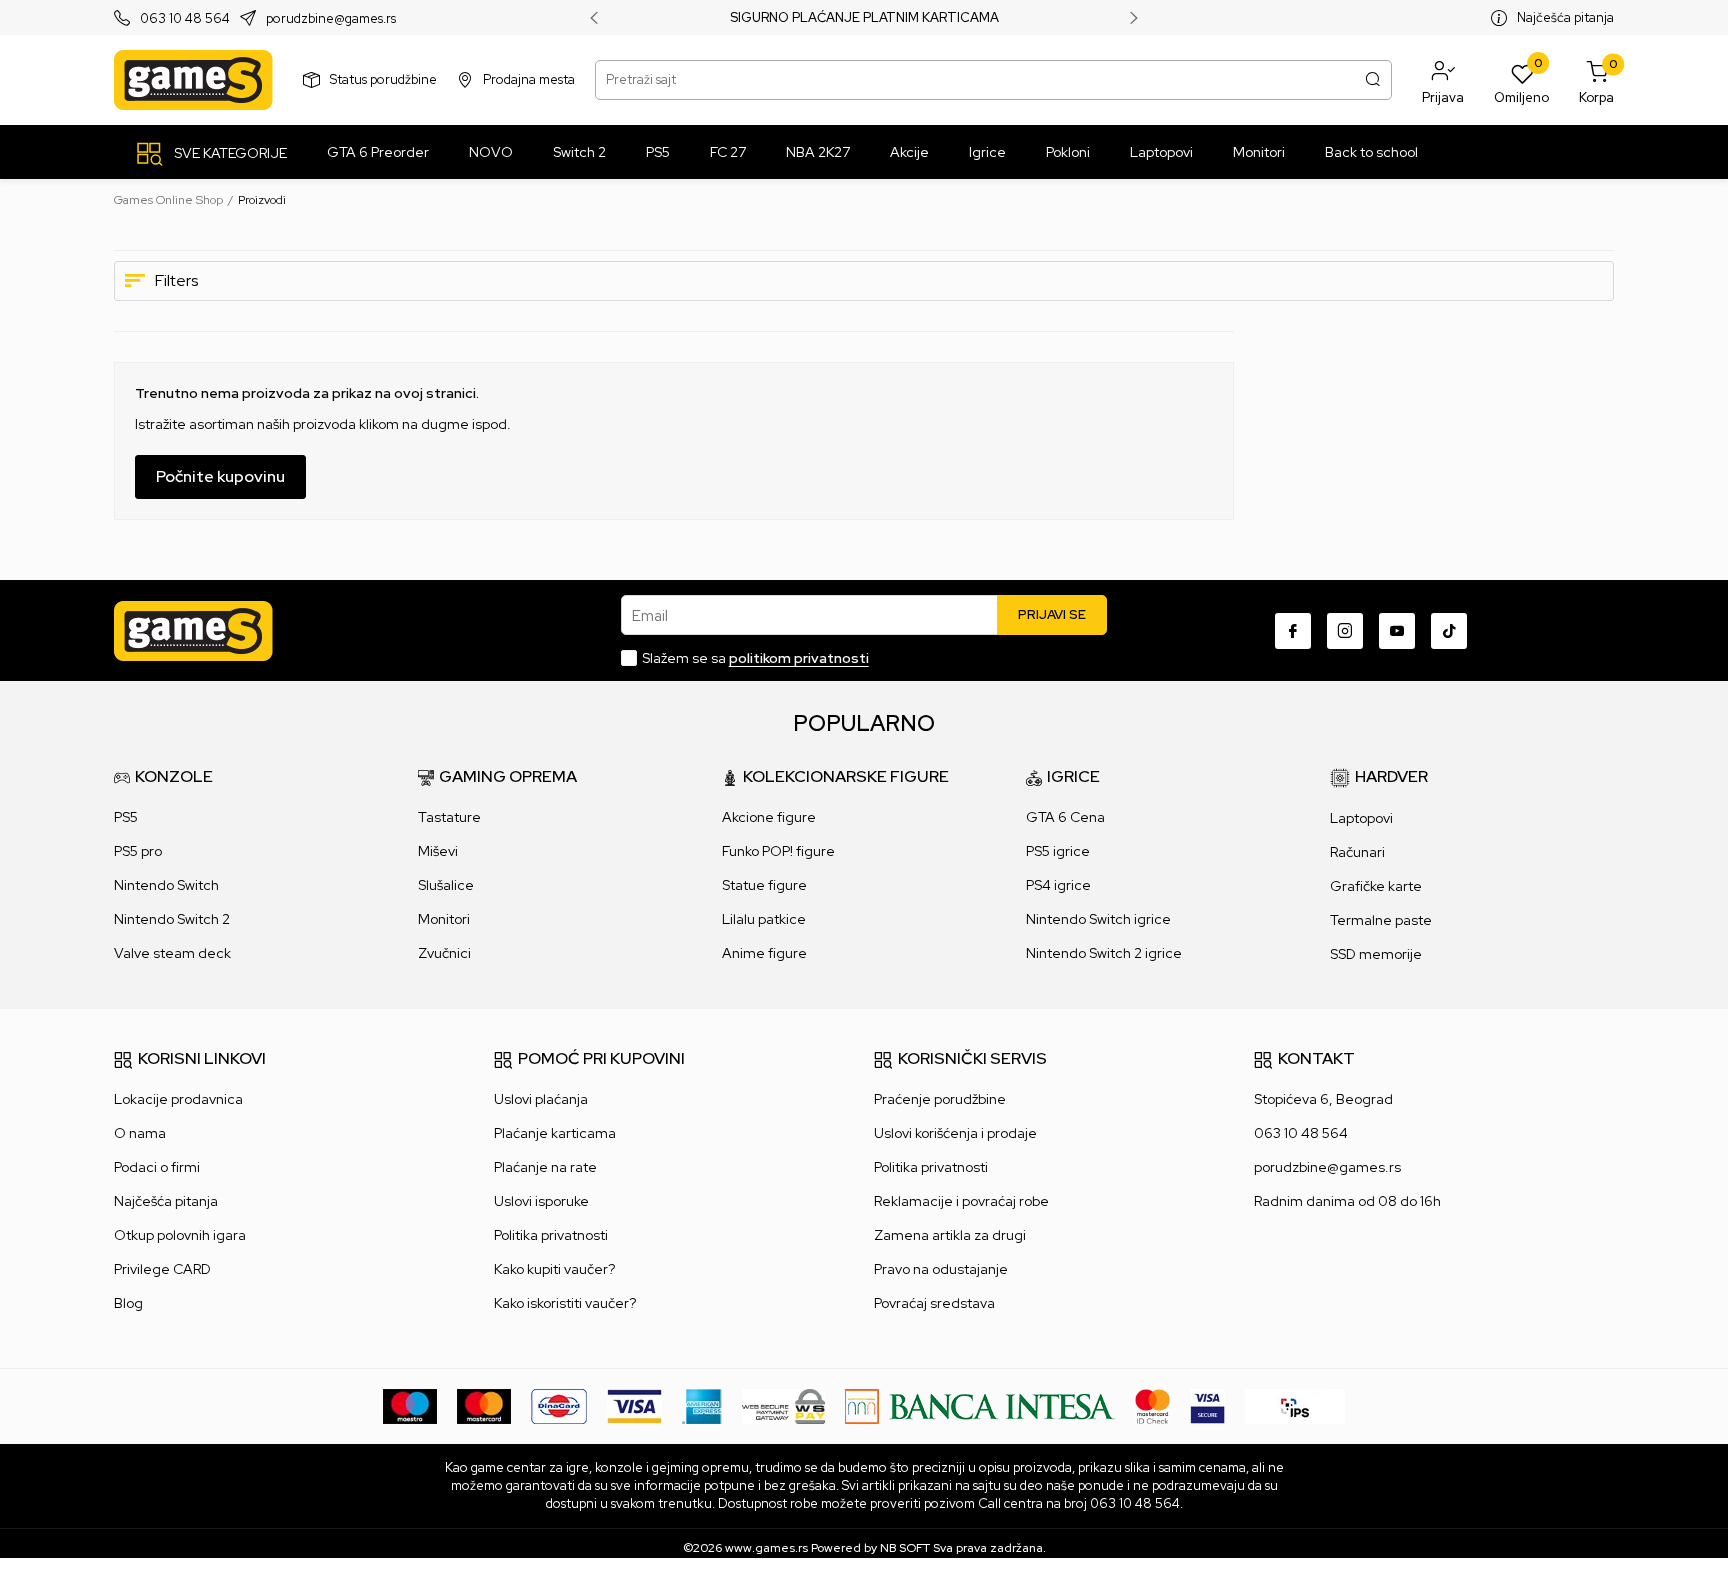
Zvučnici (444, 953)
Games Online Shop (168, 200)
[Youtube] (1397, 631)
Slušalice (446, 885)
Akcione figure (769, 817)
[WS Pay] (783, 1405)
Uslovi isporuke (541, 1201)
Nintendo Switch (166, 885)
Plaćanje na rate (545, 1167)
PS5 (126, 817)
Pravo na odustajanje (941, 1269)
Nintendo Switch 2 (172, 919)
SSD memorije (1376, 954)
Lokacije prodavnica (178, 1099)
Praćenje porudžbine (940, 1099)
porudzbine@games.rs (331, 18)
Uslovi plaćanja (541, 1099)
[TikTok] (1449, 631)
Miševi (438, 851)
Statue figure (764, 885)
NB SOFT (905, 1548)
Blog (128, 1303)
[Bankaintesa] (980, 1405)
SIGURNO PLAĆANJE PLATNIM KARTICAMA (864, 18)
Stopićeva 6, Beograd (1323, 1099)
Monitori (444, 919)
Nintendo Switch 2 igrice (1104, 953)
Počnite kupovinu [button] (220, 476)
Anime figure (764, 953)
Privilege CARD (162, 1269)
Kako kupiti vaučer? (554, 1269)
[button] (1443, 80)
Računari (1357, 852)
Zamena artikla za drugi (950, 1235)
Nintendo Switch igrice (1098, 919)
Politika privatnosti (551, 1235)
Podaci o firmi (157, 1167)
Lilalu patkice (764, 919)
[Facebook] (1293, 631)
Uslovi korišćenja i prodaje (955, 1133)
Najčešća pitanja (1565, 17)
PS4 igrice (1058, 885)
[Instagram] (1345, 631)
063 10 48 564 (185, 18)
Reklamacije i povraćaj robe (961, 1201)
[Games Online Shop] (193, 80)
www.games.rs (766, 1548)
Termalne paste (1381, 920)
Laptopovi (1361, 818)
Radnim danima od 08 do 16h (1347, 1201)
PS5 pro (138, 851)
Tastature (449, 817)
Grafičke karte (1376, 886)
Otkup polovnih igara (180, 1235)
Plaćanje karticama (555, 1133)
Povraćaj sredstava (934, 1303)
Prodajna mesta (529, 79)
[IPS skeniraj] (1295, 1405)
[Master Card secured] (1152, 1405)
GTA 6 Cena (1065, 817)
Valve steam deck (172, 953)
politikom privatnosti (799, 658)
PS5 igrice (1058, 851)
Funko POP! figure (778, 851)
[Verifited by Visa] (1207, 1405)
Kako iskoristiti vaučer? (565, 1303)
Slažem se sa (755, 658)
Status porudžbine (383, 79)
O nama (140, 1133)
